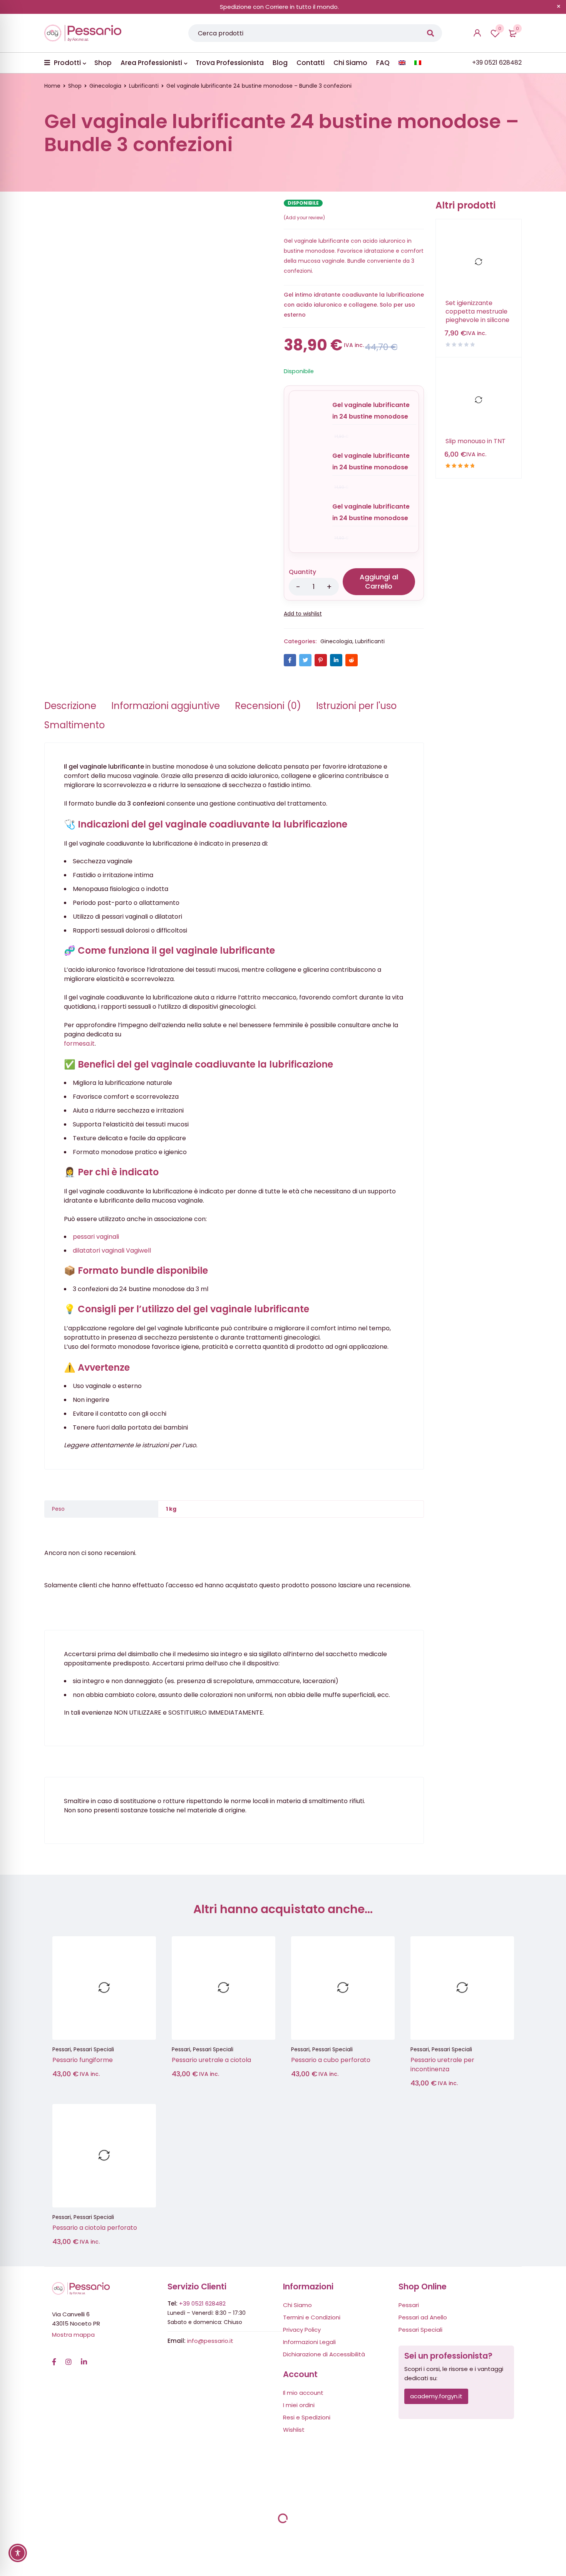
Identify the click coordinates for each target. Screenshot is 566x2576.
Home (52, 86)
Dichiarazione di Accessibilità (324, 2354)
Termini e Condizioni (312, 2317)
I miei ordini (299, 2405)
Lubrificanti (144, 86)
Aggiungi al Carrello (379, 581)
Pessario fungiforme (83, 2060)
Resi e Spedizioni (307, 2417)
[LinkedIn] (84, 2358)
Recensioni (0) (268, 706)
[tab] (70, 706)
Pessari (62, 2049)
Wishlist (500, 28)
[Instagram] (69, 2358)
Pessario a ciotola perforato (95, 2228)
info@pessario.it (210, 2341)
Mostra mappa (73, 2335)
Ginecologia (105, 86)
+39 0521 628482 (202, 2303)
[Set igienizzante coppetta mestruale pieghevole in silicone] (479, 262)
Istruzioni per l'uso (356, 706)
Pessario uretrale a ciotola (211, 2060)
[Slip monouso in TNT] (479, 400)
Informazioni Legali (309, 2342)
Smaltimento (75, 725)
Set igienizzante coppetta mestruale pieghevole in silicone (477, 312)
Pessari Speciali (94, 2049)
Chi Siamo (297, 2305)
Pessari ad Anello (423, 2317)
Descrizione (70, 706)
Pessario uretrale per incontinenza (442, 2065)
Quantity (302, 572)
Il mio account (303, 2393)
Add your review (304, 218)
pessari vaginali (96, 1237)
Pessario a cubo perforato (331, 2060)
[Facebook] (54, 2358)
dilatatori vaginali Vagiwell (112, 1250)
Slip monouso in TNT (476, 441)
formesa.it (79, 1044)
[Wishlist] (303, 614)
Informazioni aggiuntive (166, 706)
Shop (75, 86)
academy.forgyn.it (436, 2396)
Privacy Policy (302, 2330)
